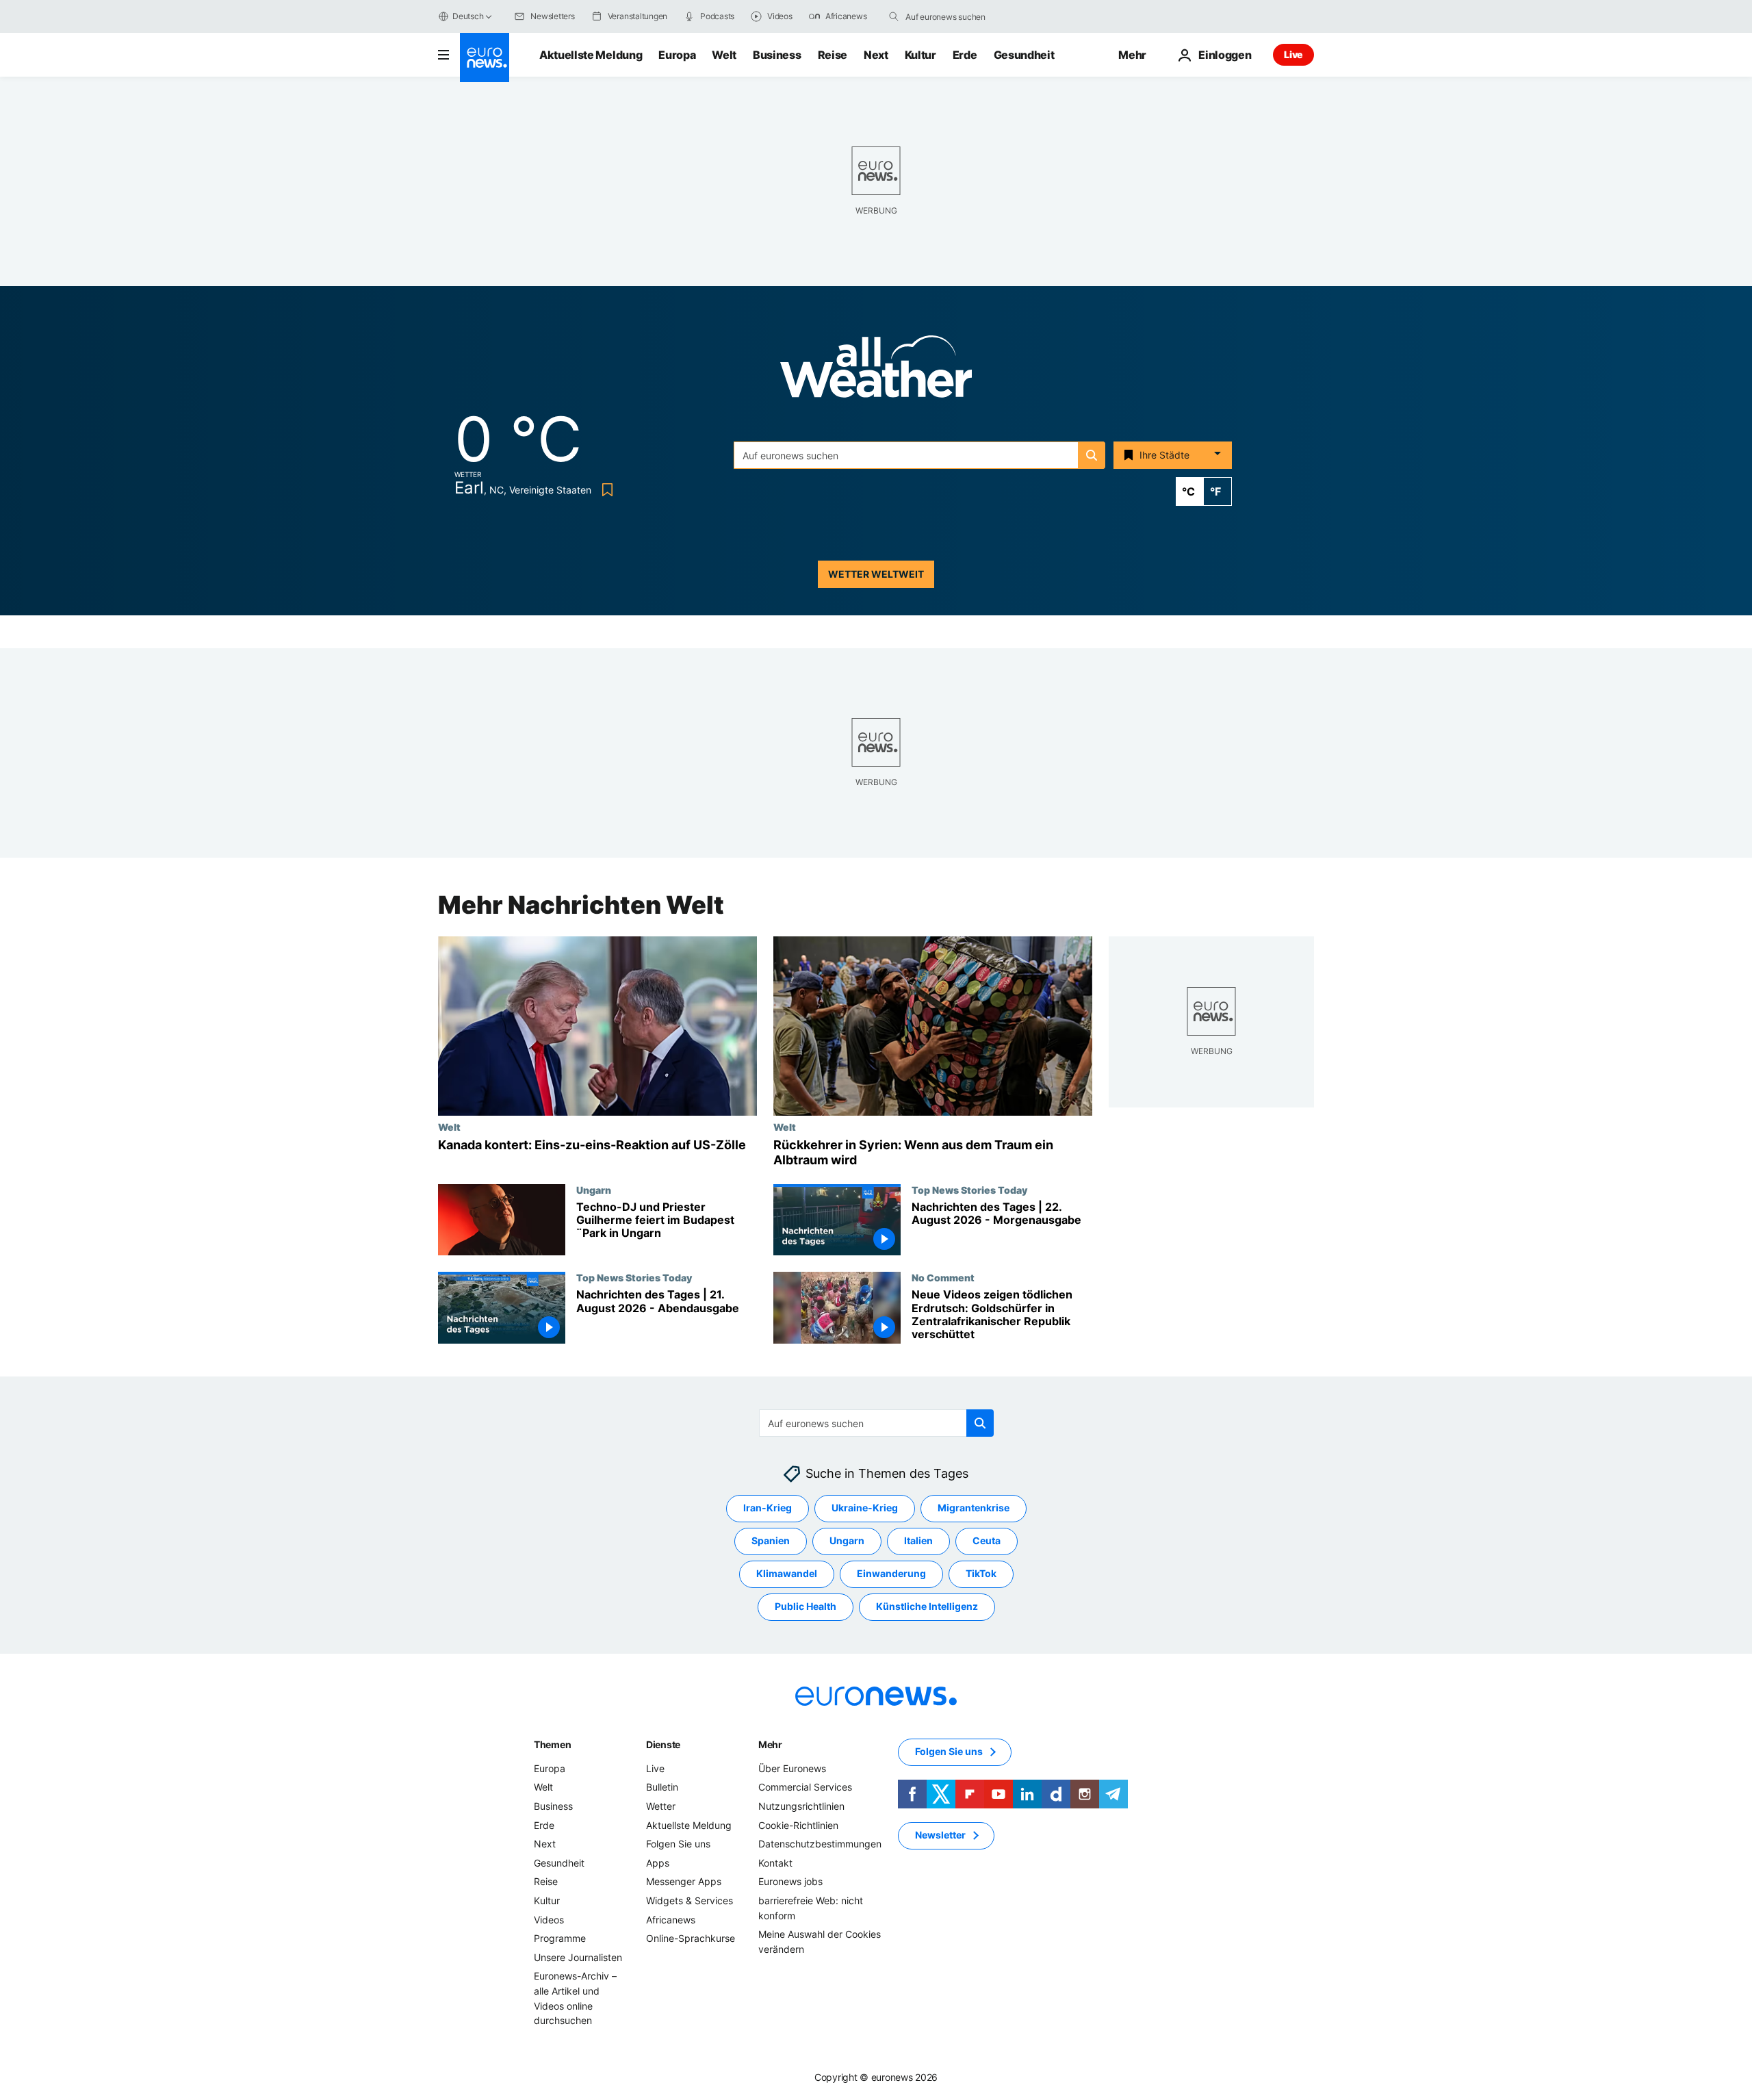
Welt (724, 55)
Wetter (661, 1806)
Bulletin (662, 1788)
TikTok (981, 1574)
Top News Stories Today (969, 1190)
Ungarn (594, 1190)
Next (876, 55)
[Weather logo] (876, 371)
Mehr (770, 1744)
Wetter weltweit (876, 574)
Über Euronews (792, 1768)
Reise (833, 55)
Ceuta (987, 1541)
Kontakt (775, 1863)
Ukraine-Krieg (865, 1508)
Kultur (920, 55)
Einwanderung (891, 1574)
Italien (918, 1541)
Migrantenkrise (974, 1508)
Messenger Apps (684, 1882)
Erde (965, 55)
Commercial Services (805, 1788)
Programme (560, 1938)
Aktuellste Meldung (591, 55)
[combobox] (963, 16)
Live (1293, 54)
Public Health (806, 1607)
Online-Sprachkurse (691, 1938)
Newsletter (940, 1835)
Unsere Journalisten (578, 1957)
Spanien (771, 1541)
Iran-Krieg (768, 1508)
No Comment (943, 1277)
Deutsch (468, 16)
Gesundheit (1024, 55)
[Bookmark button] (605, 490)
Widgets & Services (690, 1900)
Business (777, 55)
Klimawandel (787, 1574)
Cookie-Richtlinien (798, 1825)
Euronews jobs (790, 1882)
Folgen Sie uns (678, 1844)
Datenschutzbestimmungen (820, 1844)
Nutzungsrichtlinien (801, 1806)
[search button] (894, 16)
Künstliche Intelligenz (927, 1607)
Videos (549, 1920)
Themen (552, 1744)
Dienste (663, 1744)
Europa (677, 55)
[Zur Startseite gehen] (485, 57)
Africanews (671, 1920)
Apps (658, 1863)
